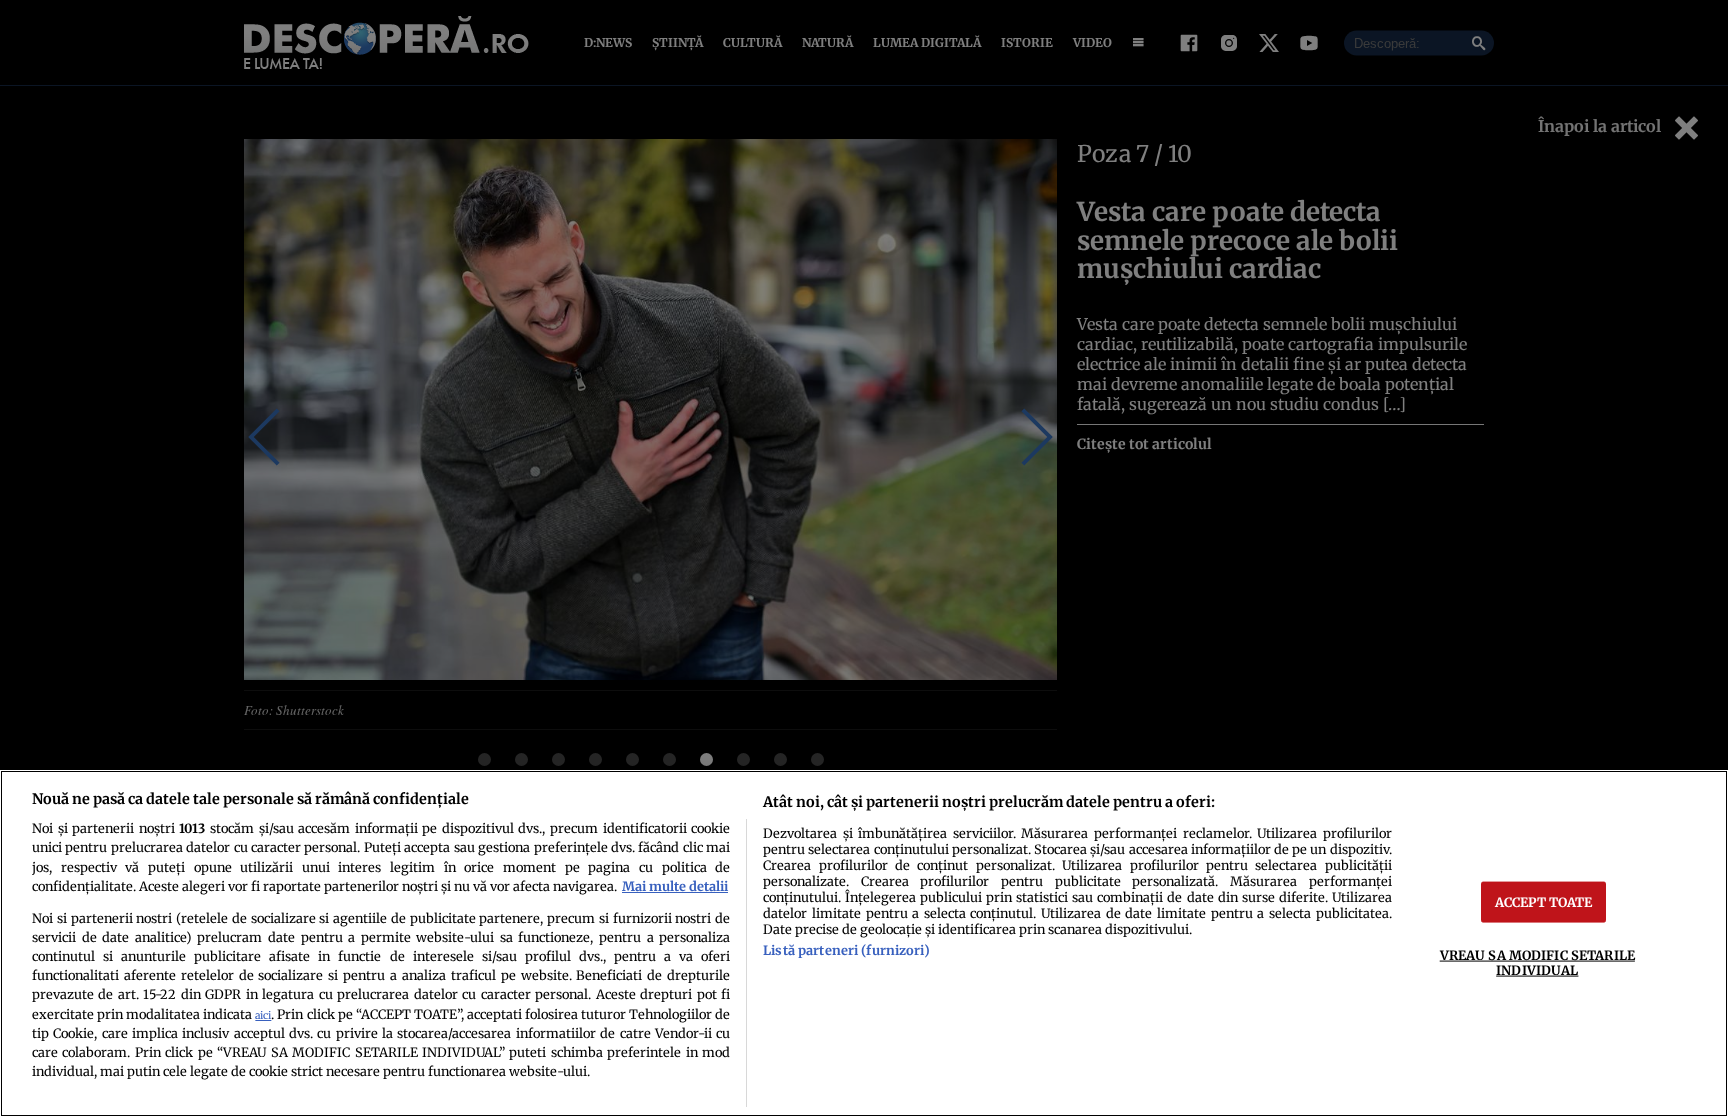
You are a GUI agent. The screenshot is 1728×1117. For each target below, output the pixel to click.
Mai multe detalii (675, 886)
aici (263, 1015)
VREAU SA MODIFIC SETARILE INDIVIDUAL (1537, 961)
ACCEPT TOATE (1544, 901)
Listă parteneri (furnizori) (846, 950)
